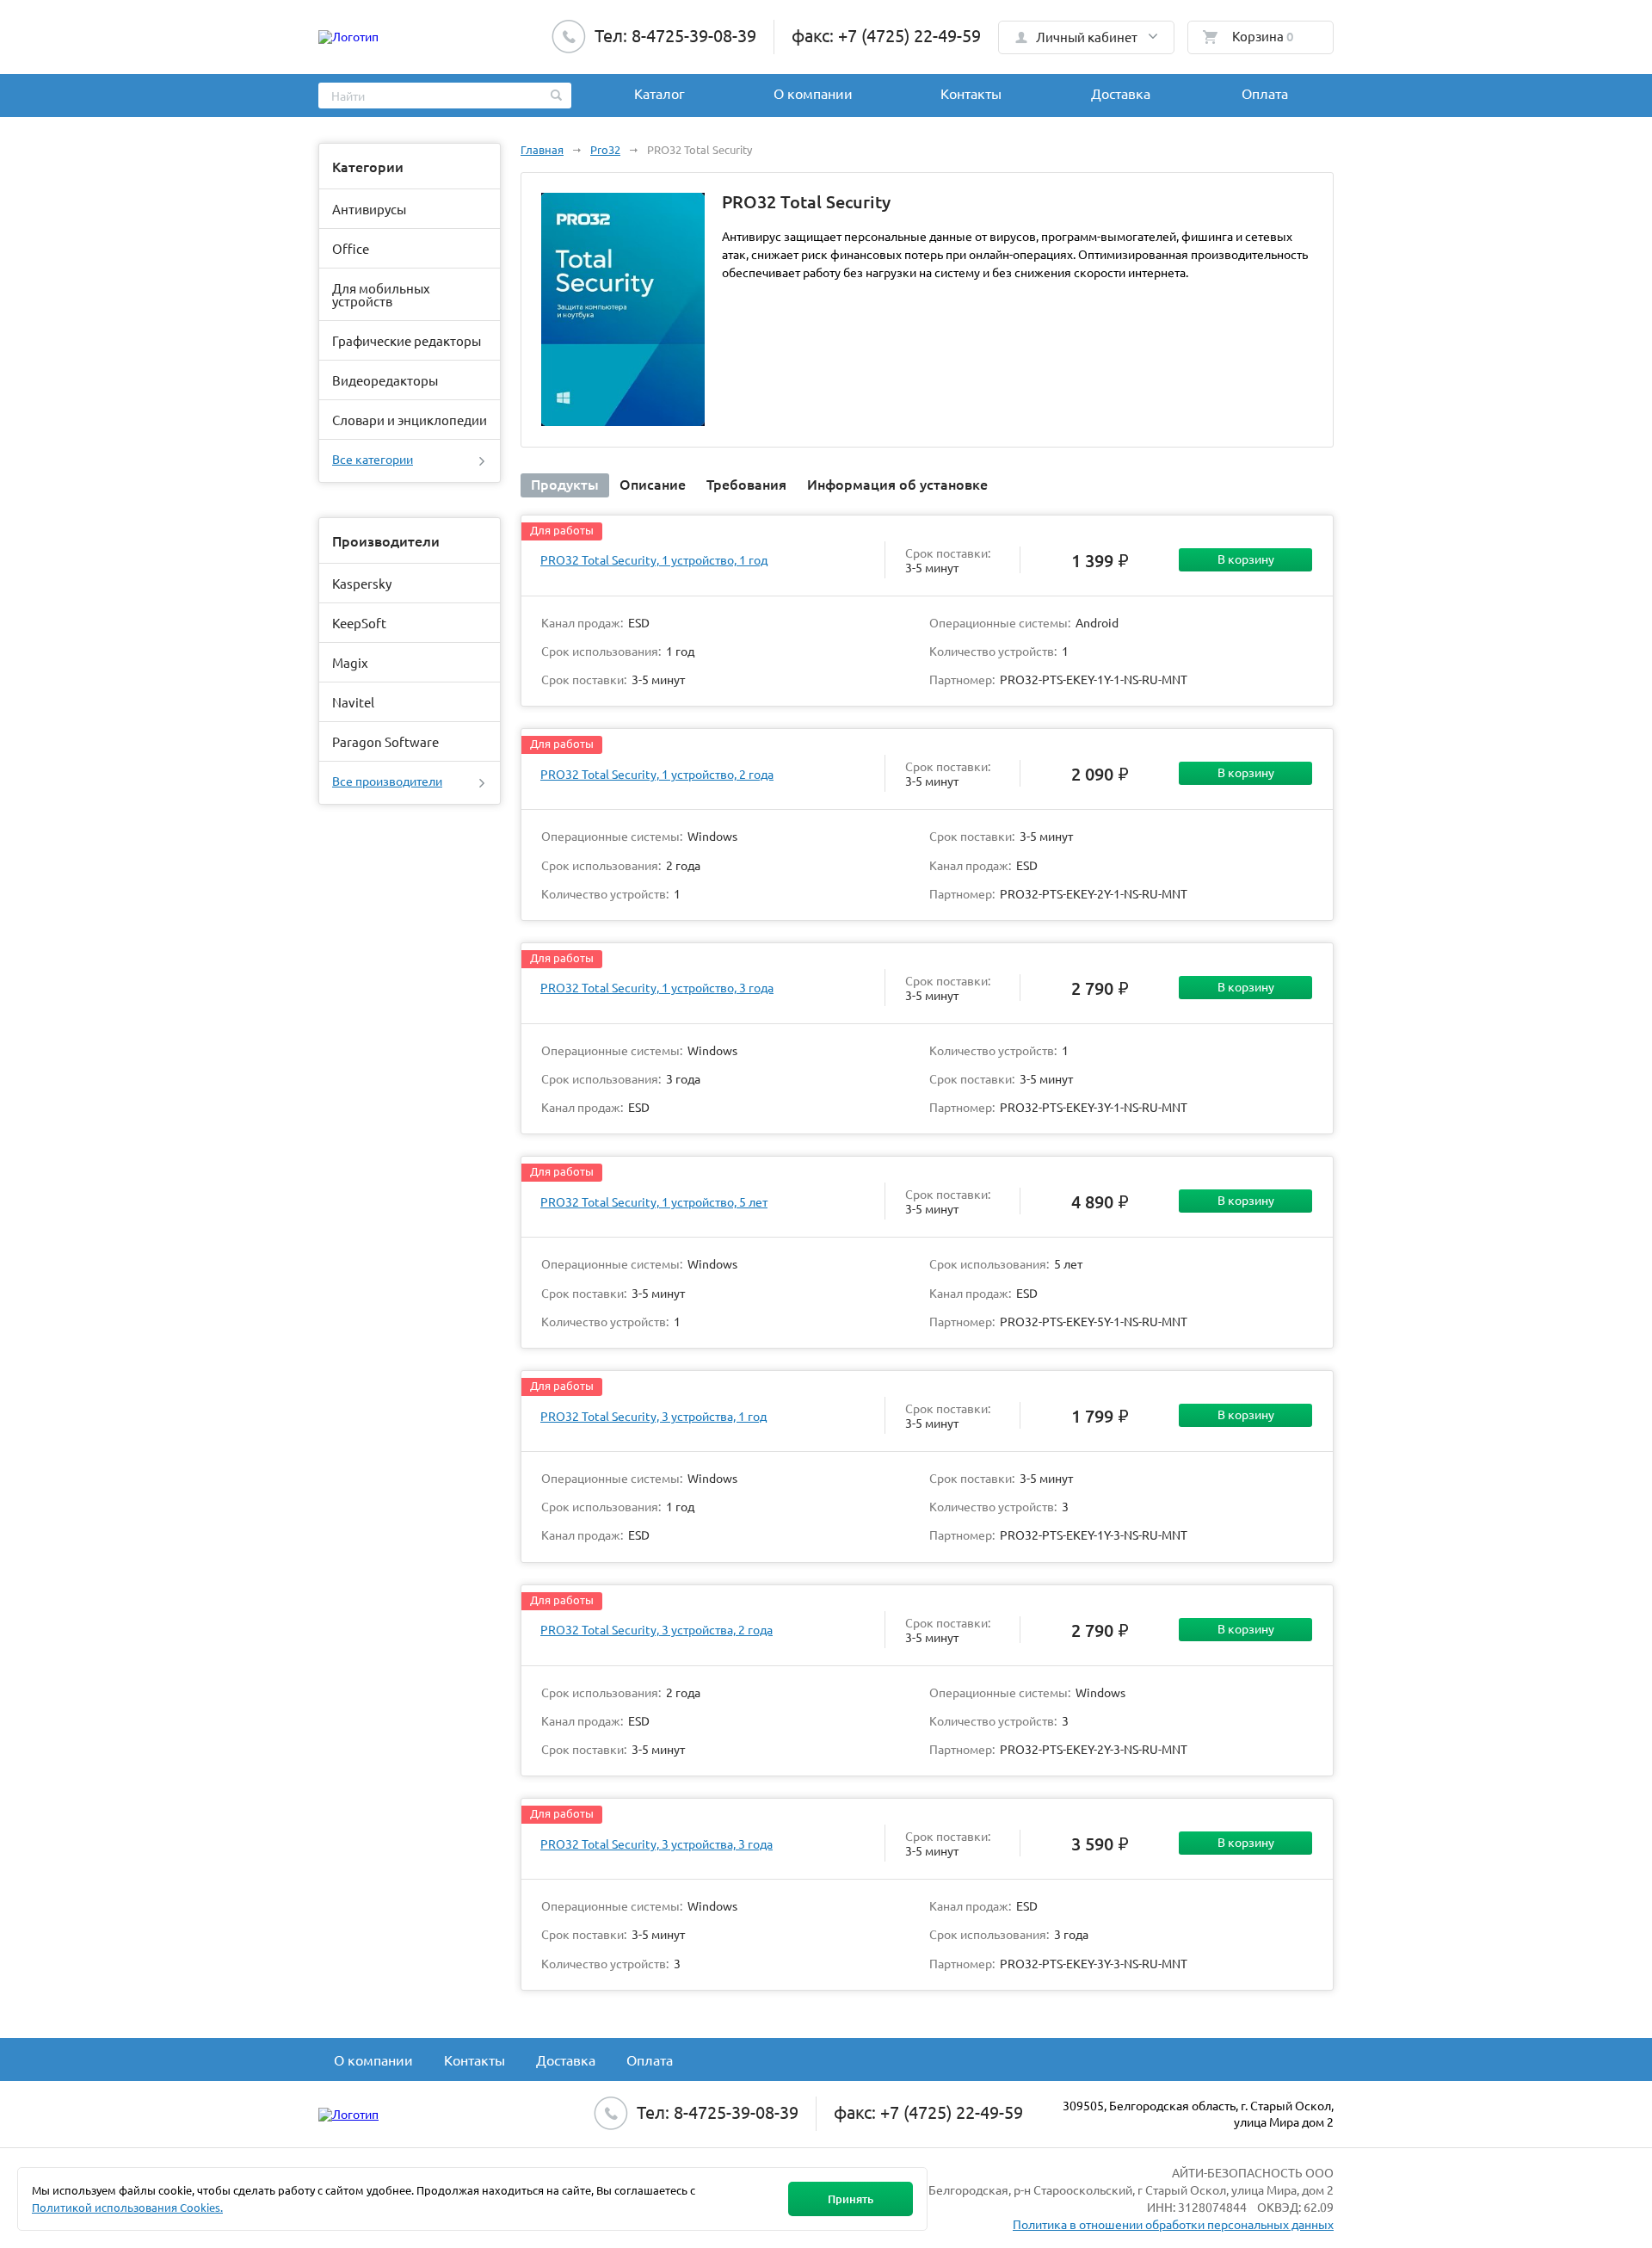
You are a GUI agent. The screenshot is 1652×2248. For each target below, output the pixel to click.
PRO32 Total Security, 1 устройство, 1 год (654, 559)
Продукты (565, 484)
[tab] (565, 485)
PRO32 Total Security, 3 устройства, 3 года (656, 1843)
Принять (851, 2199)
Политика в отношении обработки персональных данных (1173, 2224)
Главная (542, 149)
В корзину (1246, 559)
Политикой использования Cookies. (127, 2207)
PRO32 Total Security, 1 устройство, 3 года (657, 987)
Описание (653, 484)
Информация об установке (897, 484)
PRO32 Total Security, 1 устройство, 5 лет (654, 1201)
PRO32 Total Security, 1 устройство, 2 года (657, 774)
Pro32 (605, 149)
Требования (746, 484)
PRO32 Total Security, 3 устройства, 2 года (656, 1629)
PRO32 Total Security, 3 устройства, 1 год (653, 1416)
